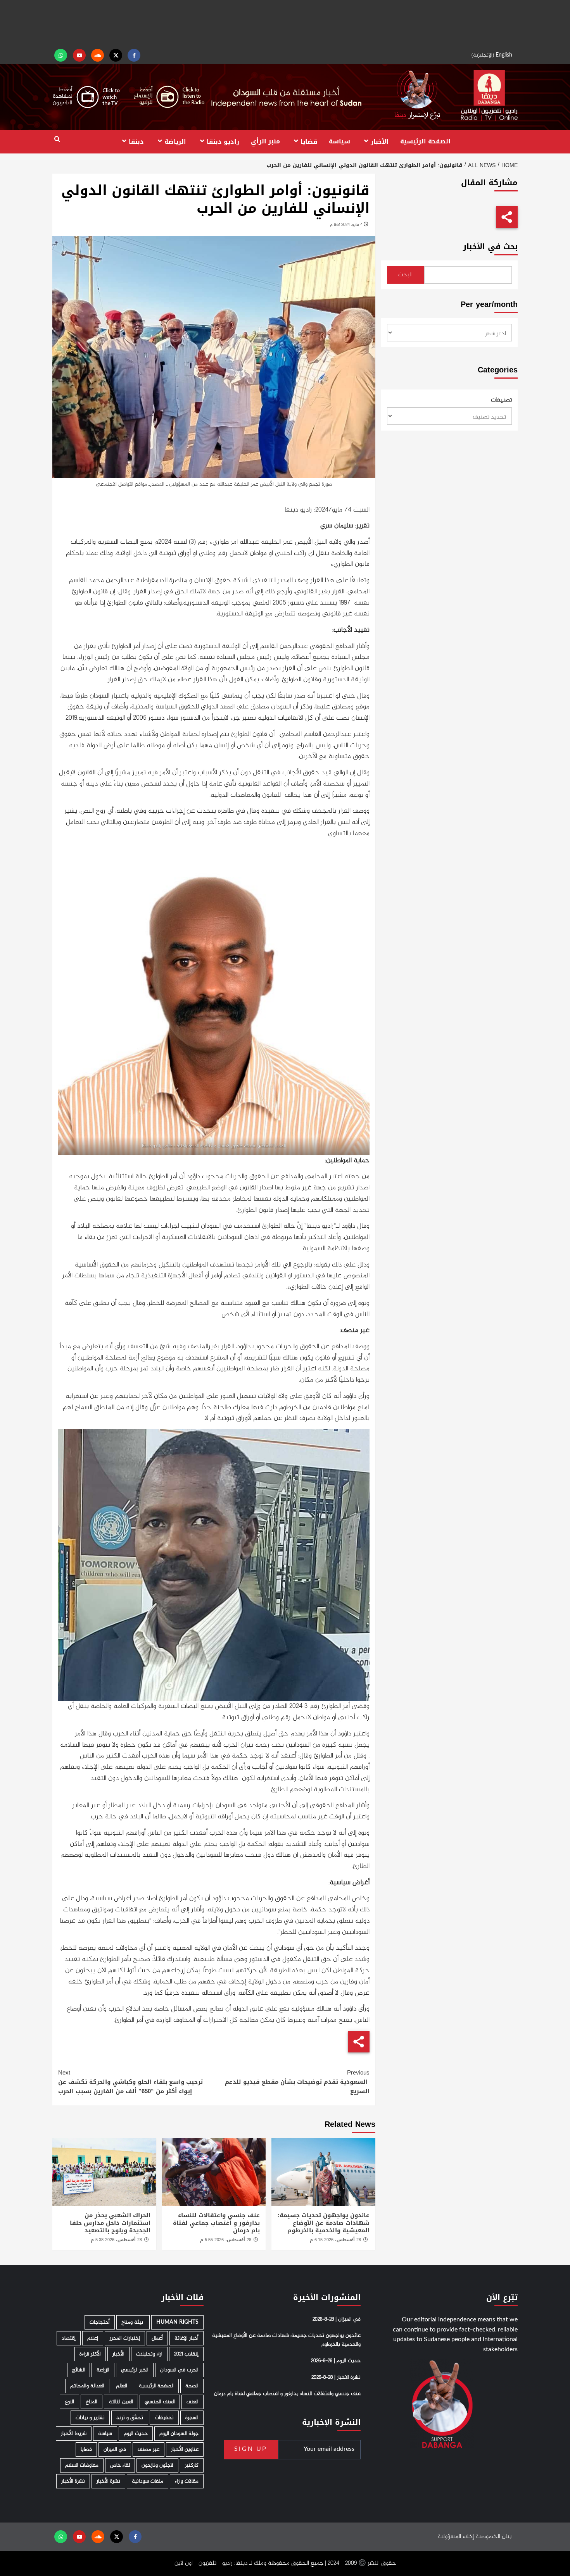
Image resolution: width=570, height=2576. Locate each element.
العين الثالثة (121, 2402)
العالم (122, 2386)
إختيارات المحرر (125, 2338)
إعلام (93, 2338)
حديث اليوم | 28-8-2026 (336, 2361)
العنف (193, 2402)
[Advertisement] (285, 23)
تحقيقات (164, 2418)
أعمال (157, 2338)
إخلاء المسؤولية (456, 2536)
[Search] (57, 139)
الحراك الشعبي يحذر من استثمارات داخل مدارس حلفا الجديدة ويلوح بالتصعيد (110, 2223)
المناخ (92, 2402)
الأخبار (380, 141)
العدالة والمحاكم (87, 2386)
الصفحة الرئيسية (425, 141)
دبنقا (136, 141)
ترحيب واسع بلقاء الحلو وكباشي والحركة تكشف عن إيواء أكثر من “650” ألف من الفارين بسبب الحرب (130, 2082)
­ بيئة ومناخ (133, 2322)
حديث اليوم (136, 2434)
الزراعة (103, 2370)
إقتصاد (69, 2338)
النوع (69, 2402)
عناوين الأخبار (185, 2449)
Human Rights (177, 2322)
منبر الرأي (265, 141)
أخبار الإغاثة (187, 2338)
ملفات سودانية (148, 2481)
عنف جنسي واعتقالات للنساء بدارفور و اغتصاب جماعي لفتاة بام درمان (216, 2223)
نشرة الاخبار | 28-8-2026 (336, 2377)
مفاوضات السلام (82, 2465)
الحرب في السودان (179, 2370)
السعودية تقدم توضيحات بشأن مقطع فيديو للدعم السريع (297, 2082)
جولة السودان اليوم (179, 2434)
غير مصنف (149, 2449)
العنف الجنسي (160, 2402)
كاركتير (192, 2465)
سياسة (339, 141)
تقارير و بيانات (90, 2418)
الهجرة (192, 2418)
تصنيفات (501, 400)
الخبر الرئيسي (135, 2370)
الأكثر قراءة (90, 2354)
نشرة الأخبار (108, 2481)
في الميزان (115, 2449)
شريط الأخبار (74, 2434)
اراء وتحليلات (149, 2354)
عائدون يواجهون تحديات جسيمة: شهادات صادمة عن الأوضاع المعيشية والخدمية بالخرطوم (324, 2223)
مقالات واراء (187, 2481)
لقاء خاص (120, 2465)
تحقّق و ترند (130, 2418)
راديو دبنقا (223, 141)
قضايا (309, 141)
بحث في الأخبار (490, 247)
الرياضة (175, 141)
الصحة (192, 2386)
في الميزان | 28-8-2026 (337, 2319)
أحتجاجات (100, 2322)
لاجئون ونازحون (157, 2465)
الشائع (79, 2370)
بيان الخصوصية (493, 2536)
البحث (405, 275)
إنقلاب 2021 (186, 2354)
